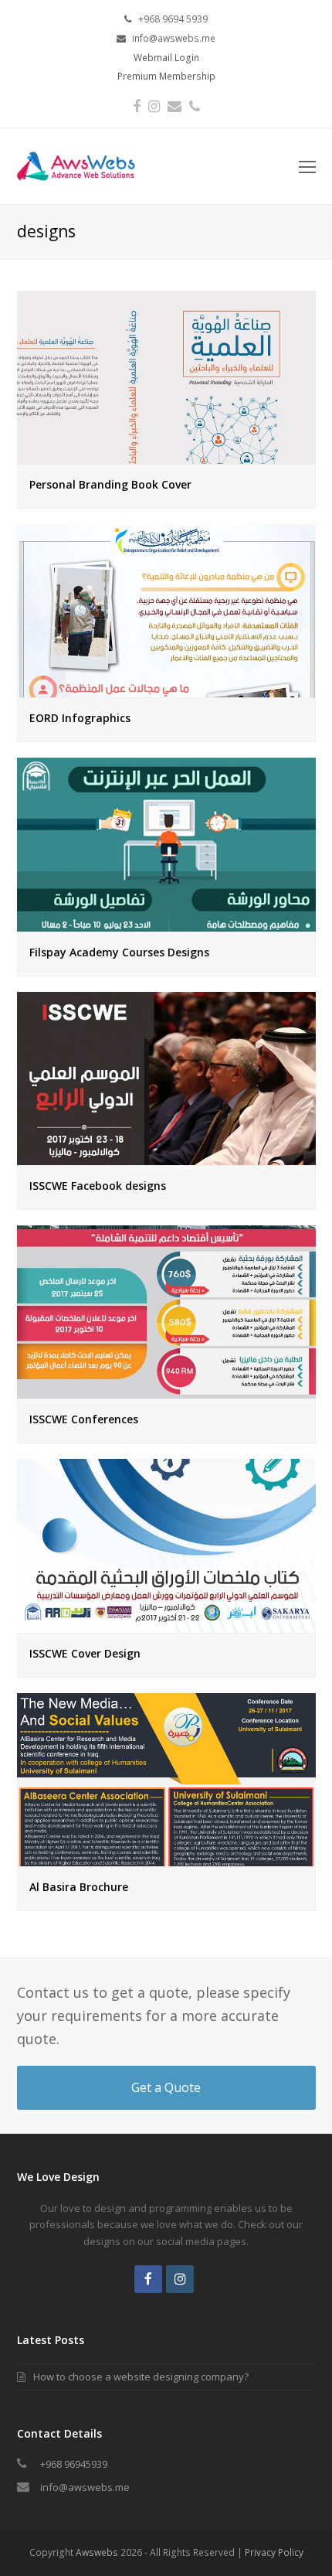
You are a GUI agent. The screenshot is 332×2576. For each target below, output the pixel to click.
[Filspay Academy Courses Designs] (166, 922)
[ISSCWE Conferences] (166, 1390)
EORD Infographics (80, 718)
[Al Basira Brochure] (166, 1858)
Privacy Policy (274, 2552)
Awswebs (97, 2552)
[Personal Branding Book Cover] (166, 455)
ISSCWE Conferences (84, 1419)
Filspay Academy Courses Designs (119, 952)
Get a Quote (166, 2087)
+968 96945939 (74, 2464)
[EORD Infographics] (166, 689)
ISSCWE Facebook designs (98, 1186)
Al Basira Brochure (79, 1887)
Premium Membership (166, 76)
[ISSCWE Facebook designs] (166, 1157)
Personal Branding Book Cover (110, 484)
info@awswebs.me (85, 2487)
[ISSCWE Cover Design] (166, 1624)
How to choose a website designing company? (141, 2377)
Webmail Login (166, 58)
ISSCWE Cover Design (85, 1653)
